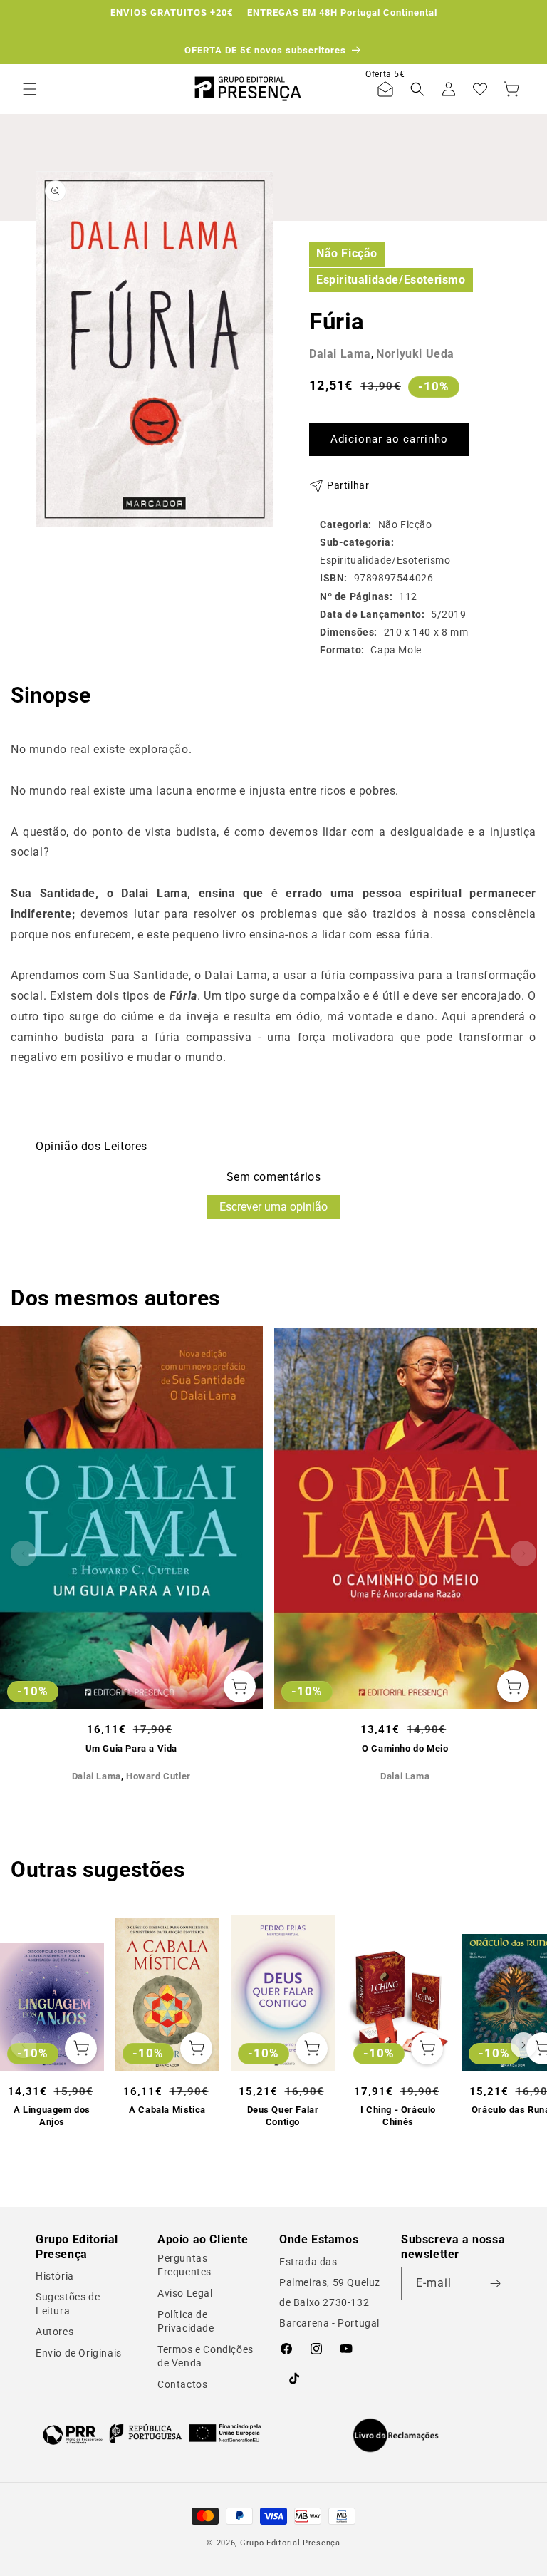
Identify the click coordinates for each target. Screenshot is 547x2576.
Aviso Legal (185, 2293)
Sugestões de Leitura (68, 2304)
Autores (54, 2332)
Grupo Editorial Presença (290, 2543)
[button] (30, 89)
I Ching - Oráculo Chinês (398, 2116)
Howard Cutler (158, 1776)
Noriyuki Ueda (415, 354)
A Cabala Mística (167, 2110)
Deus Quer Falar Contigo (283, 2116)
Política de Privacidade (186, 2322)
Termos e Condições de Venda (205, 2357)
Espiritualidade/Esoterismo (391, 280)
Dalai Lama (340, 354)
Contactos (182, 2384)
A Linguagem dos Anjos (52, 2116)
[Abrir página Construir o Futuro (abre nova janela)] (152, 2434)
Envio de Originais (79, 2353)
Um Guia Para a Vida (131, 1748)
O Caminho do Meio (405, 1748)
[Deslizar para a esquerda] (24, 1553)
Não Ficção (347, 253)
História (55, 2276)
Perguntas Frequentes (184, 2265)
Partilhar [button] (348, 485)
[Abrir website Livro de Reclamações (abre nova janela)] (396, 2436)
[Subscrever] (495, 2283)
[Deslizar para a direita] (523, 1553)
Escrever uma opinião (273, 1207)
